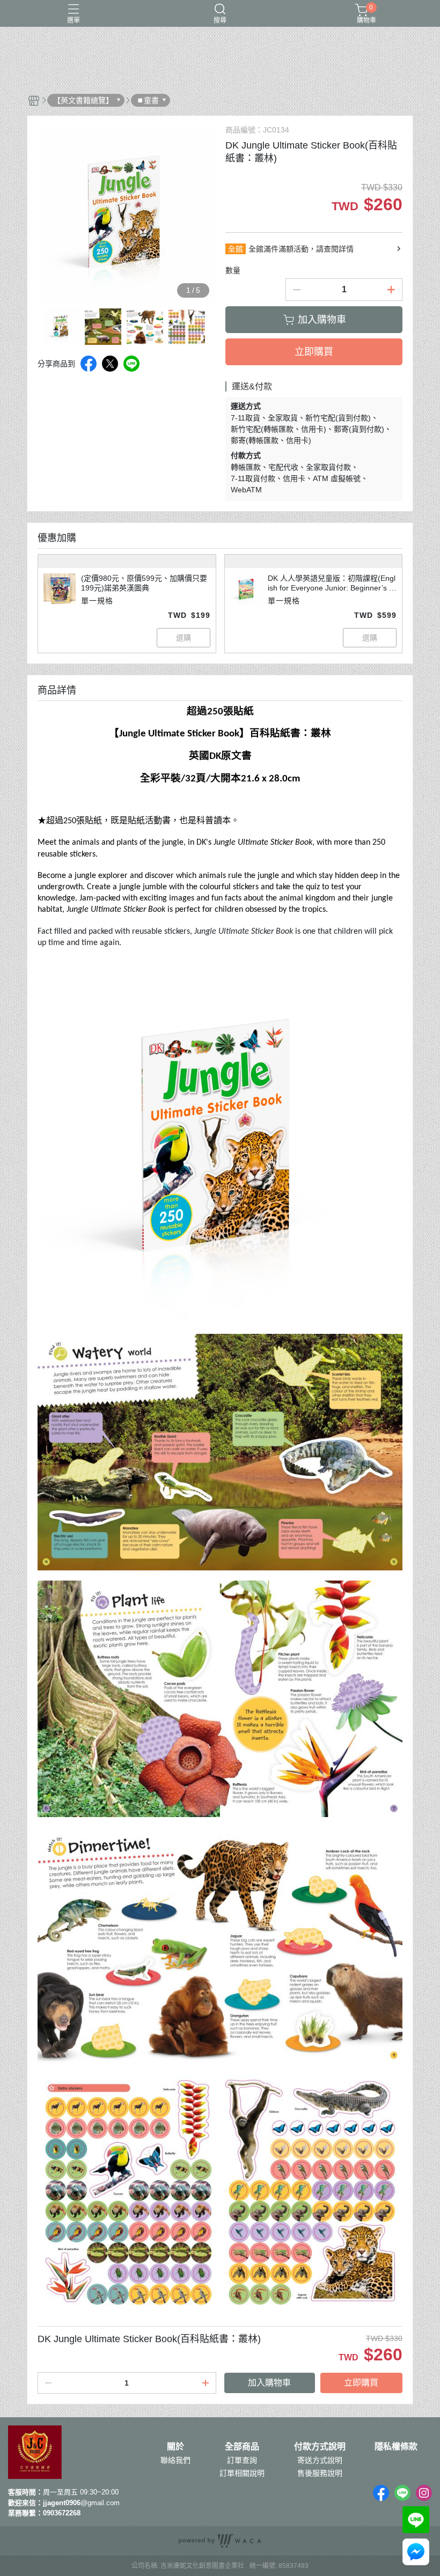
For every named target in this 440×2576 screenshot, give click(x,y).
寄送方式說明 (320, 2460)
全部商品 (242, 2447)
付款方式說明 (320, 2447)
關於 (175, 2447)
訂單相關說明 (242, 2473)
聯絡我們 (175, 2460)
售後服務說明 (320, 2473)
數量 (233, 270)
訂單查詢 (242, 2460)
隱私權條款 (396, 2447)
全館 (236, 249)
